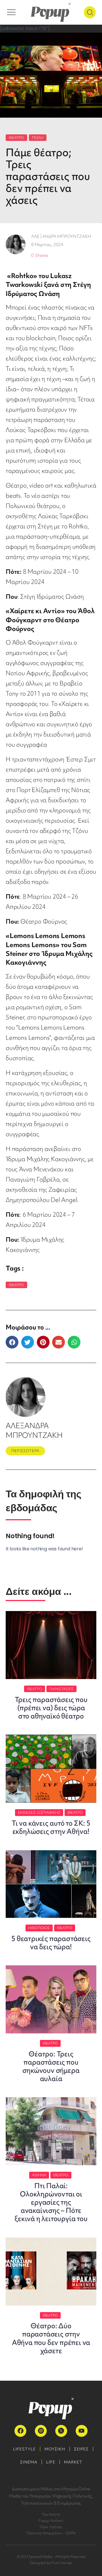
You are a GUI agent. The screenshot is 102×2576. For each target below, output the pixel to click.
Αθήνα (39, 2175)
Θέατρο (16, 1285)
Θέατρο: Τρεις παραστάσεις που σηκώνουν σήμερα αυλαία (51, 2066)
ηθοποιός (39, 1928)
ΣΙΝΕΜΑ (29, 2462)
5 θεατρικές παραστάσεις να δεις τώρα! (51, 1943)
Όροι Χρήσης (51, 2527)
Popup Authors (51, 2521)
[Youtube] (82, 2431)
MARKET (73, 2462)
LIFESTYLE (24, 2449)
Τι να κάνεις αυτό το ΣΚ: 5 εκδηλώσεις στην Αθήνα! (51, 1827)
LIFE (51, 2462)
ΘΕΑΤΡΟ (16, 138)
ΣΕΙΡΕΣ (81, 2449)
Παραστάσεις (61, 1689)
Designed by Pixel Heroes (51, 2563)
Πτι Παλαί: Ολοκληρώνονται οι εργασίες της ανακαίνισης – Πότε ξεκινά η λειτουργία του (51, 2202)
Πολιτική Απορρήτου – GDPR (51, 2533)
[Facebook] (20, 2431)
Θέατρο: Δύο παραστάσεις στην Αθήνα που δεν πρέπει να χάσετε (51, 2338)
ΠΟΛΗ (38, 138)
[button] (12, 1342)
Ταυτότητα (51, 2514)
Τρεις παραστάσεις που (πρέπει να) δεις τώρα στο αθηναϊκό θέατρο (51, 1708)
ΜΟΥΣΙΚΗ (55, 2449)
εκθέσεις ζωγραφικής (39, 1812)
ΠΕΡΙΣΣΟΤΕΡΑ (25, 1451)
